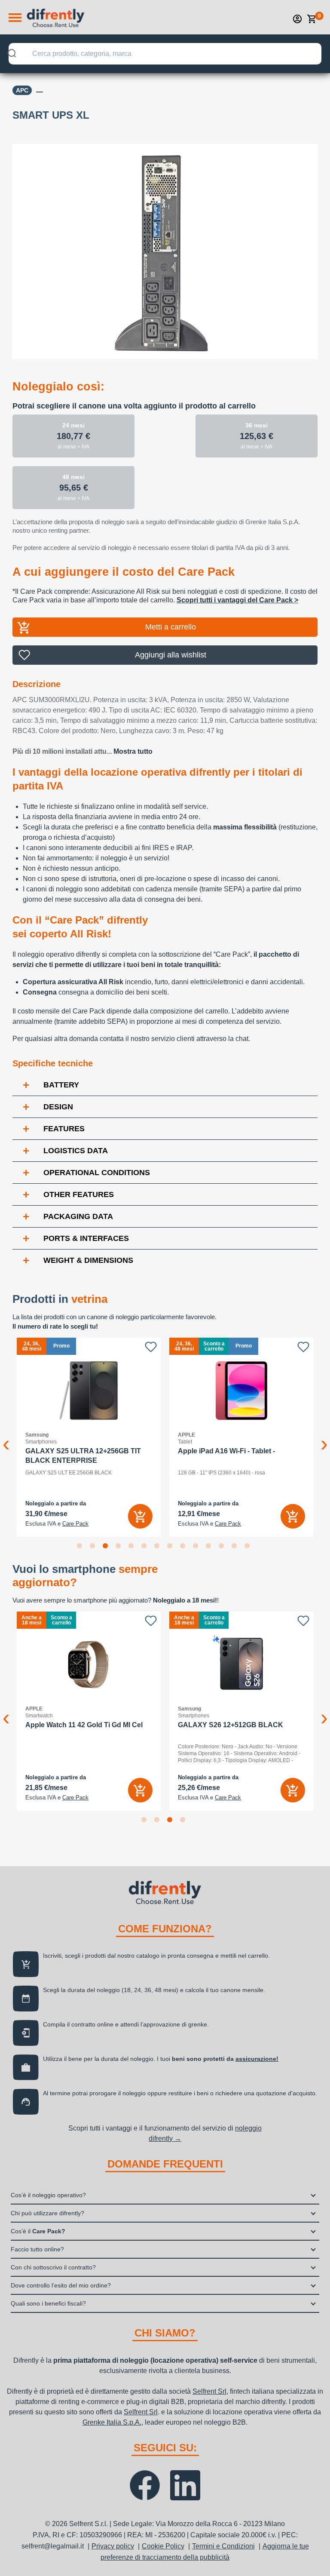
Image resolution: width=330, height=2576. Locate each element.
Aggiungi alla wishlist (171, 655)
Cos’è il (38, 2231)
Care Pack (75, 1524)
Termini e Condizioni (223, 2546)
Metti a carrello (171, 627)
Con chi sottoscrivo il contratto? (53, 2267)
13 (236, 1547)
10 (197, 1547)
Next (324, 1437)
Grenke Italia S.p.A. (112, 2422)
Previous (6, 1437)
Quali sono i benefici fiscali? (48, 2303)
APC (22, 90)
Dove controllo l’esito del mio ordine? (61, 2285)
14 (249, 1547)
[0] (312, 19)
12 (223, 1547)
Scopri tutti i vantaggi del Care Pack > (237, 600)
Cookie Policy (163, 2546)
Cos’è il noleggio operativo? (48, 2195)
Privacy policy (113, 2546)
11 (210, 1547)
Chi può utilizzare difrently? (47, 2213)
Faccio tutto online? (37, 2249)
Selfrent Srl (209, 2391)
